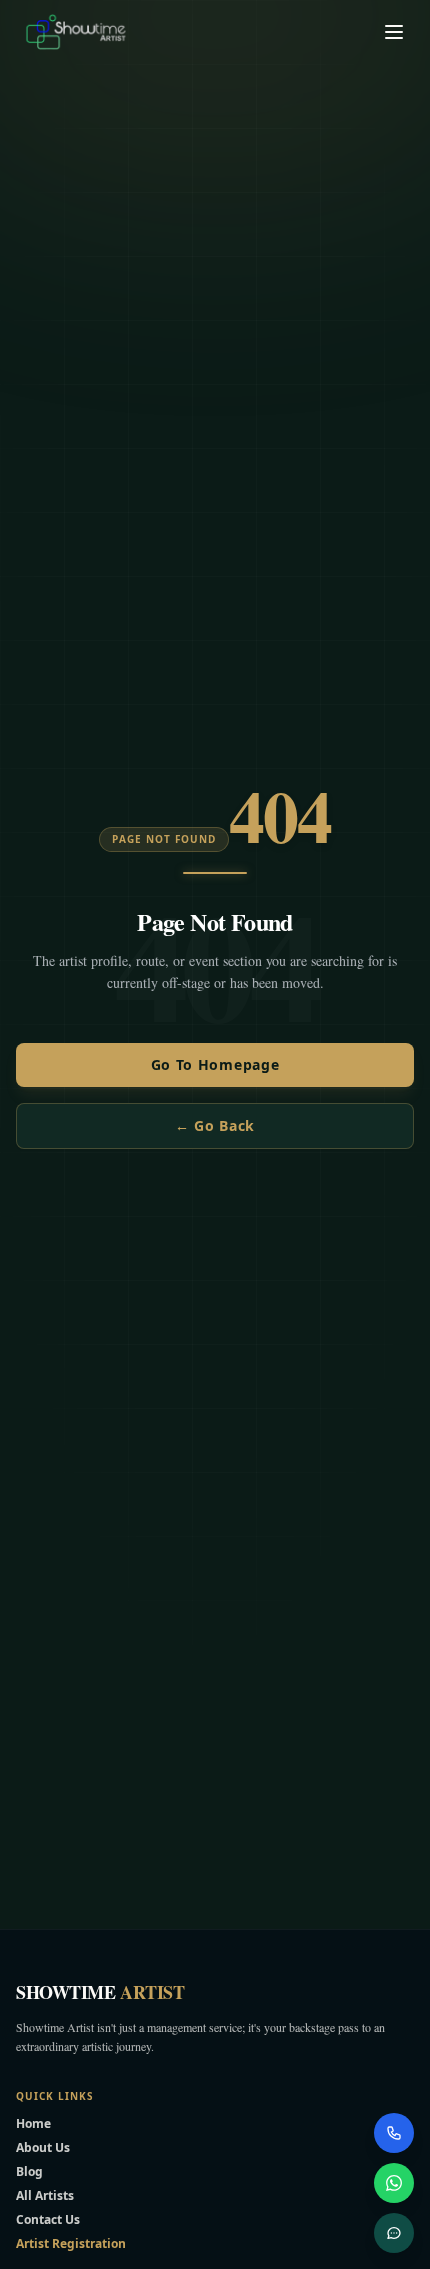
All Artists (45, 2195)
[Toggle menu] (394, 32)
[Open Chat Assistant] (394, 2233)
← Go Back (215, 1125)
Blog (29, 2171)
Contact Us (48, 2219)
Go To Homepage (215, 1064)
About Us (43, 2147)
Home (33, 2123)
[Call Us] (394, 2133)
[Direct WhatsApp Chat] (394, 2183)
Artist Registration (71, 2243)
